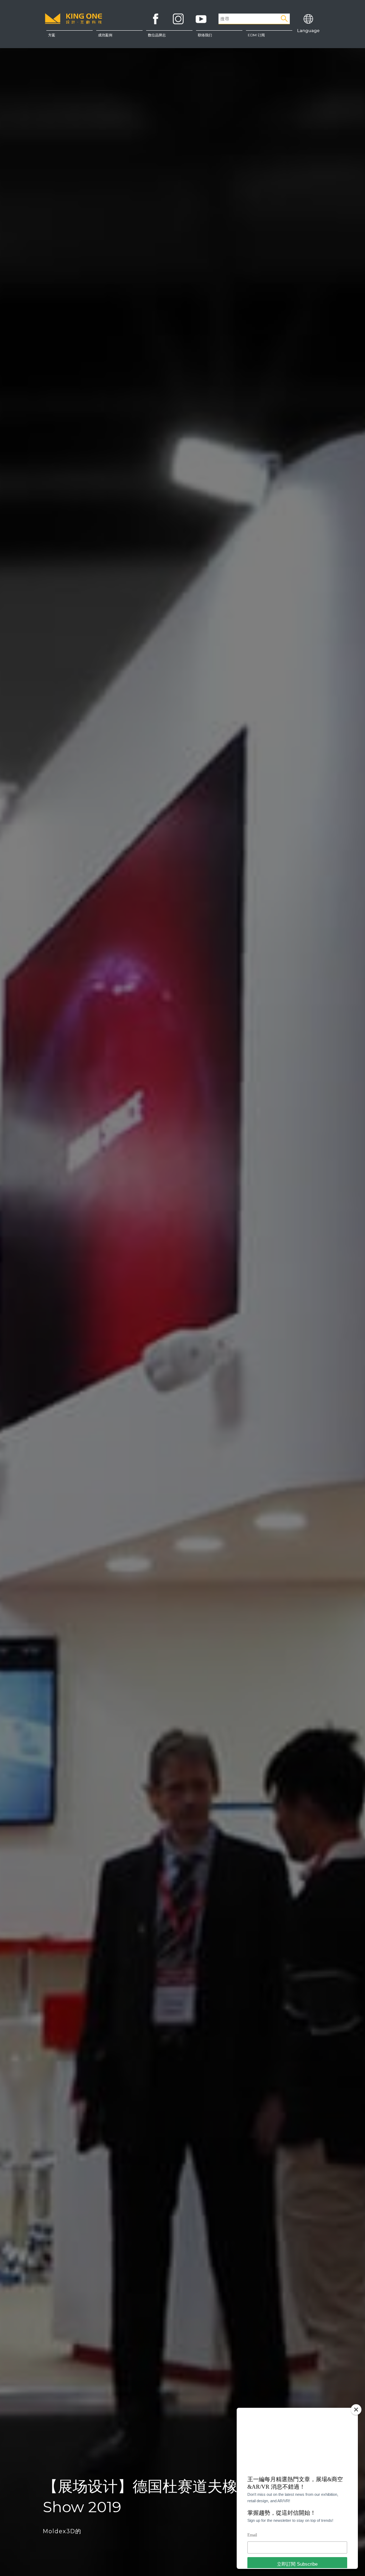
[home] (74, 23)
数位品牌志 (157, 35)
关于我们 (219, 39)
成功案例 (105, 35)
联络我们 (219, 53)
